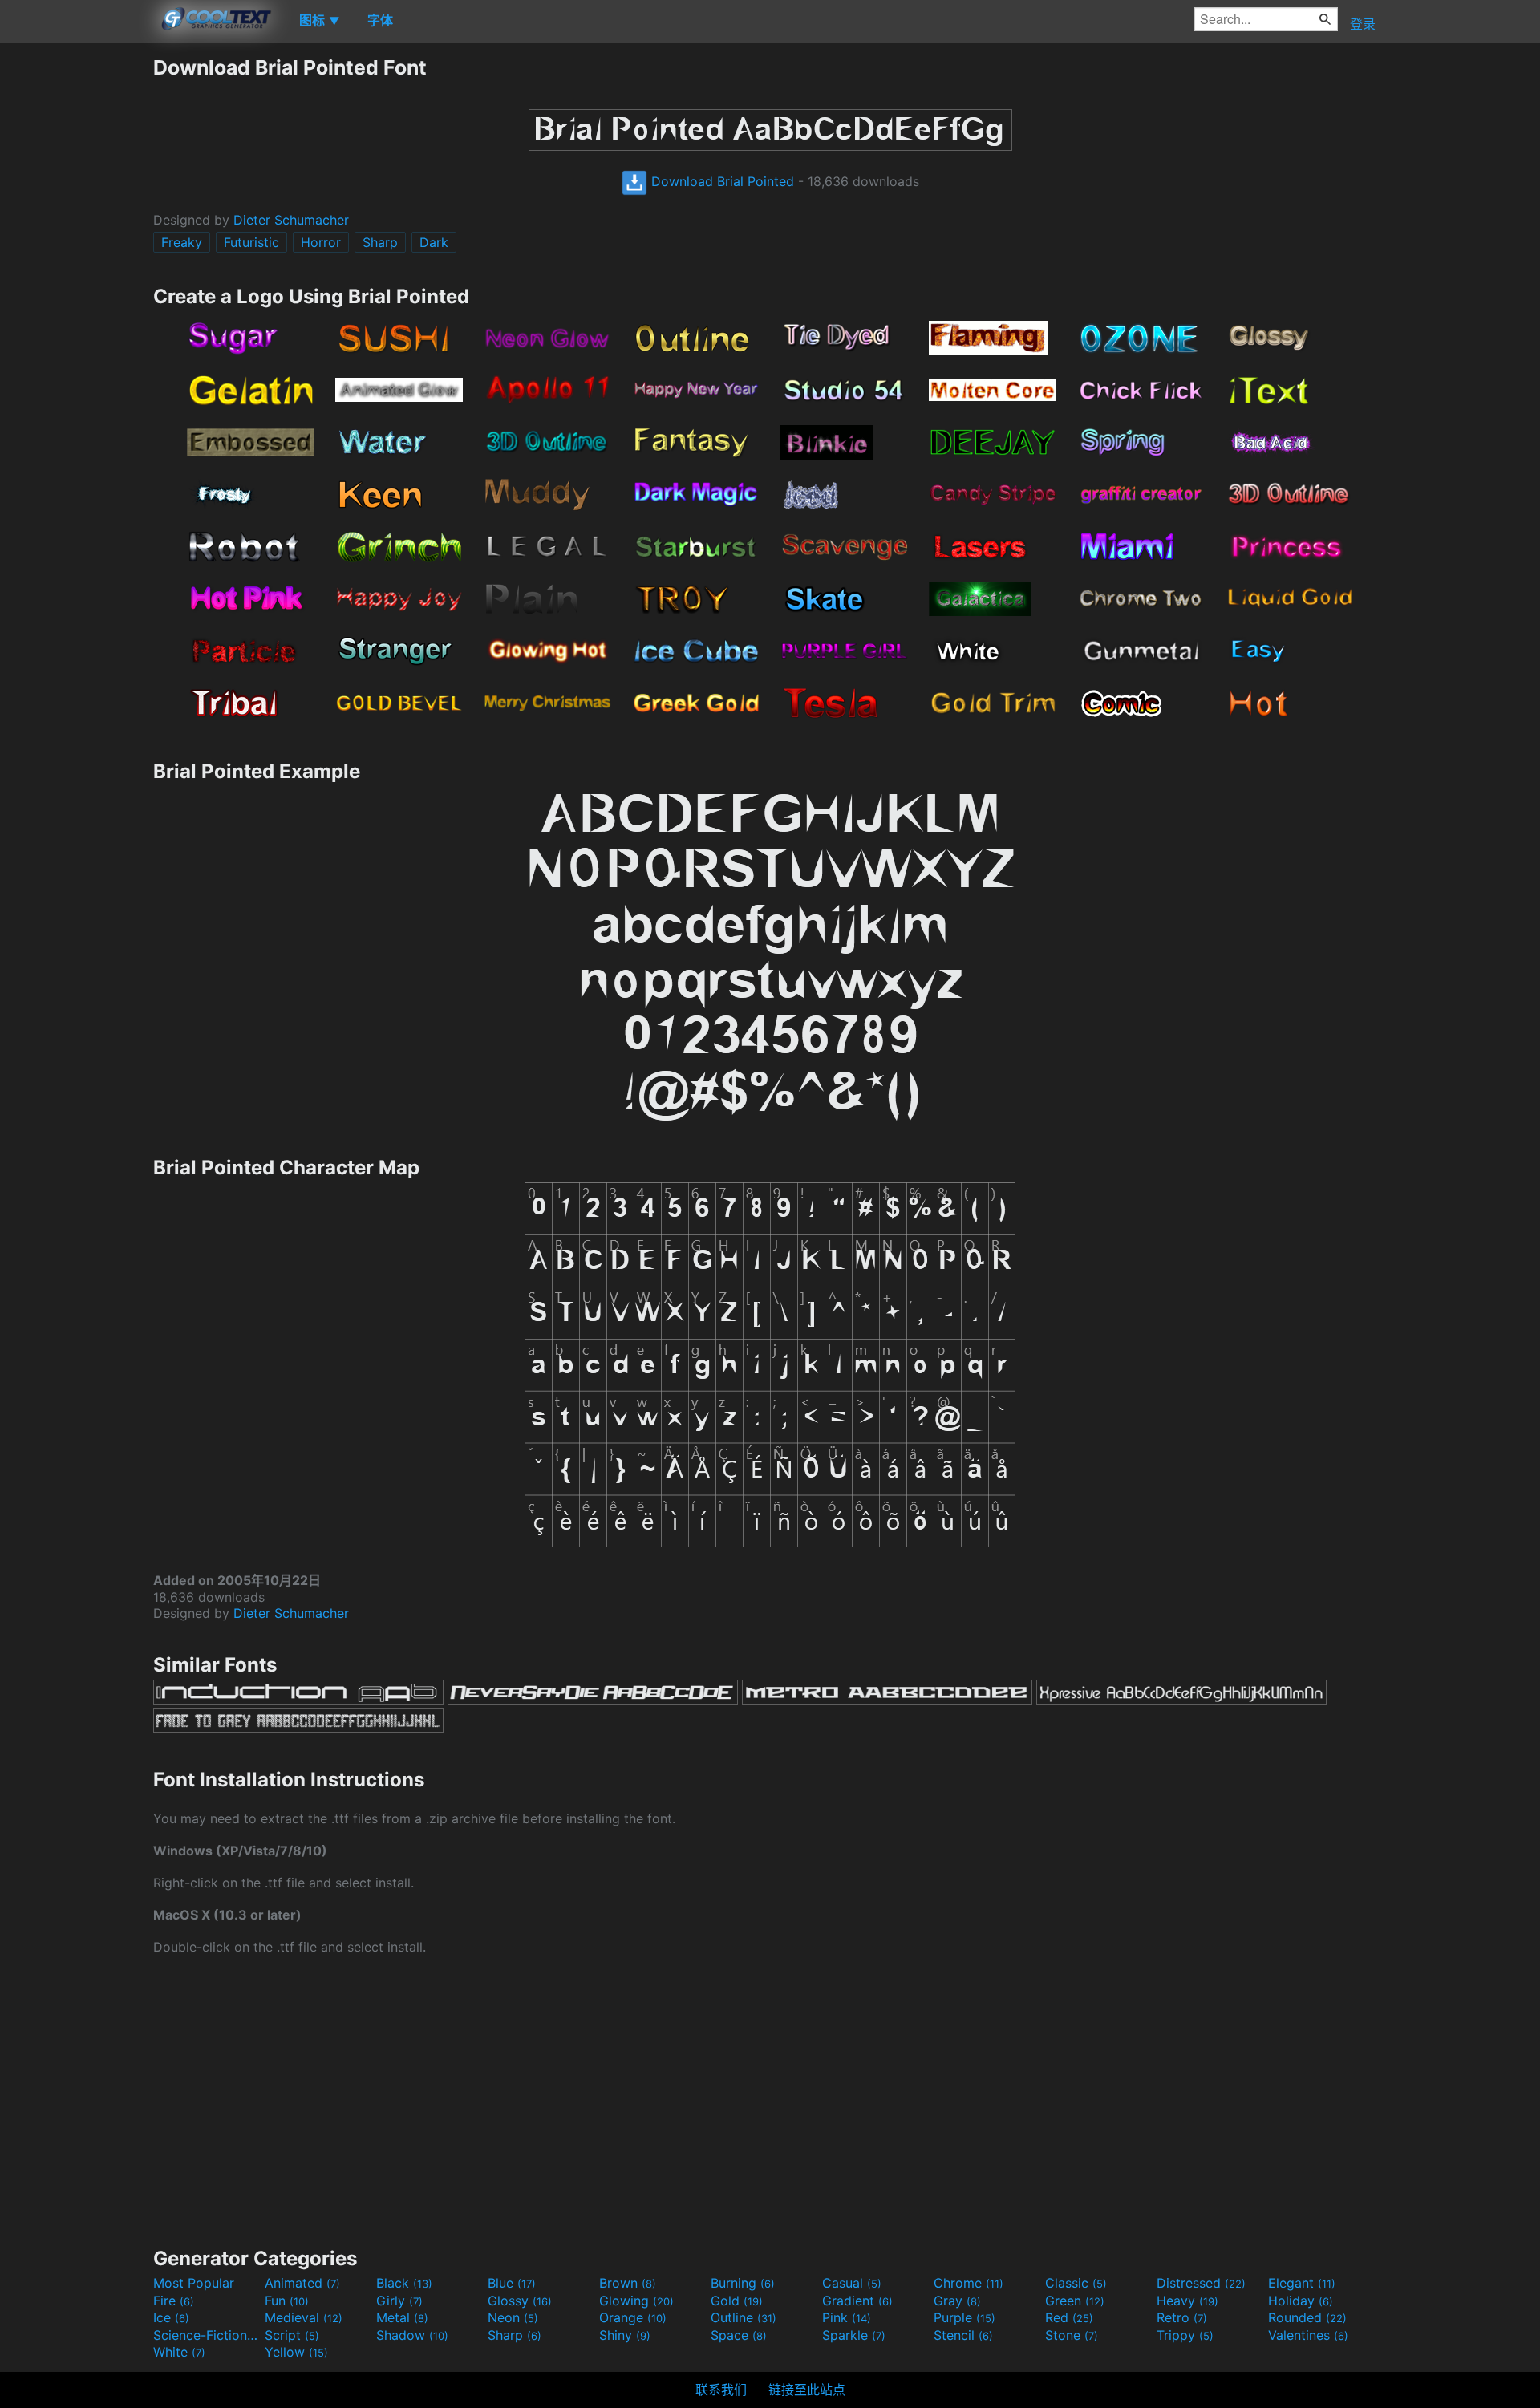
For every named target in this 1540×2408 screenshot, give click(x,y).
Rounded (1307, 2317)
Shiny (625, 2335)
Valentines (1308, 2335)
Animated (302, 2283)
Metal (402, 2317)
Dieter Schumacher (291, 220)
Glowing (636, 2301)
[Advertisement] (76, 296)
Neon (513, 2317)
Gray (957, 2301)
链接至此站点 (807, 2390)
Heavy (1187, 2301)
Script (292, 2335)
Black (404, 2283)
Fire (174, 2301)
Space (739, 2335)
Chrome (969, 2283)
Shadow (412, 2335)
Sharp (380, 242)
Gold (737, 2301)
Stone (1072, 2335)
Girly (399, 2301)
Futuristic (251, 242)
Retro (1182, 2317)
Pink (847, 2317)
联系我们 (721, 2390)
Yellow (296, 2352)
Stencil (963, 2335)
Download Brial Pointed (721, 181)
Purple (965, 2317)
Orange (633, 2317)
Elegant (1302, 2283)
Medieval (304, 2317)
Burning (743, 2283)
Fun (287, 2301)
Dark (434, 242)
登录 (1363, 24)
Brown (628, 2283)
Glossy (520, 2301)
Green (1075, 2301)
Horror (321, 242)
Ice (171, 2317)
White (179, 2352)
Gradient (857, 2301)
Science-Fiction (207, 2335)
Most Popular (194, 2283)
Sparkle (854, 2335)
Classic (1076, 2283)
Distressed (1201, 2283)
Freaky (182, 242)
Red (1069, 2317)
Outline (744, 2317)
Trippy (1185, 2335)
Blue (512, 2283)
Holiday (1301, 2301)
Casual (852, 2283)
